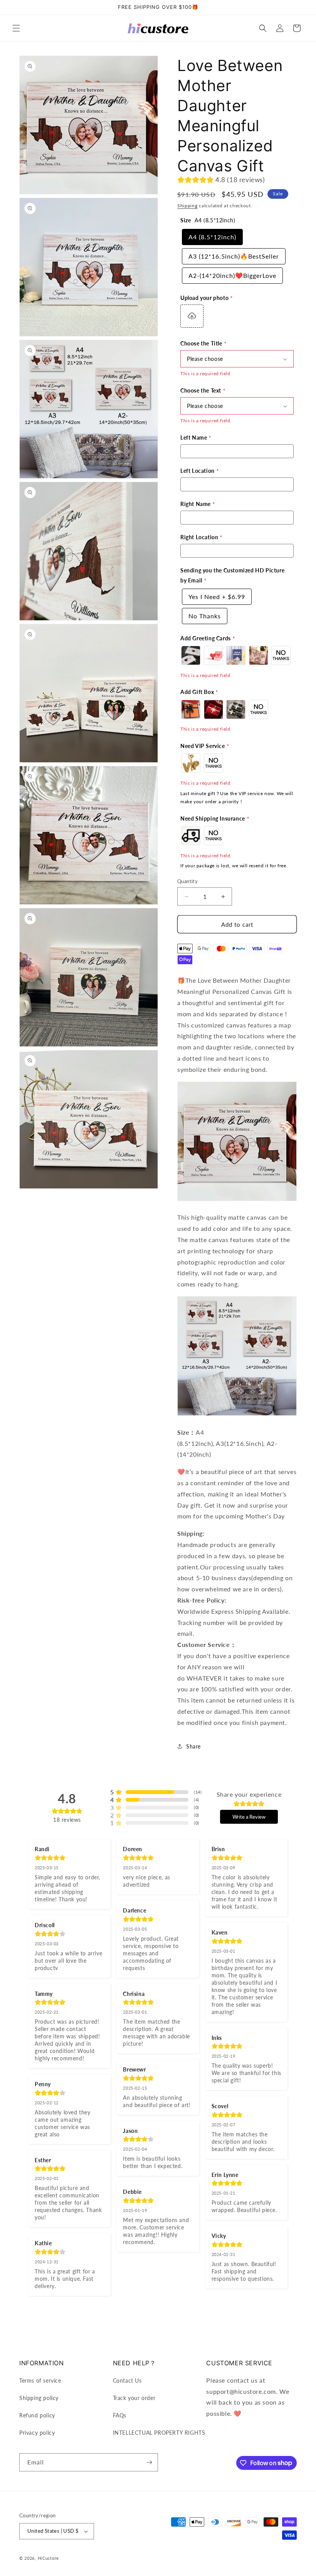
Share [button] (193, 1746)
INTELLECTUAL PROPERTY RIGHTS (159, 2433)
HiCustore (48, 2558)
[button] (16, 28)
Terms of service (40, 2381)
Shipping (187, 206)
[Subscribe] (149, 2462)
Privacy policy (37, 2433)
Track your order (134, 2398)
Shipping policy (39, 2398)
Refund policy (37, 2415)
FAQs (120, 2415)
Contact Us (127, 2381)
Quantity (187, 881)
